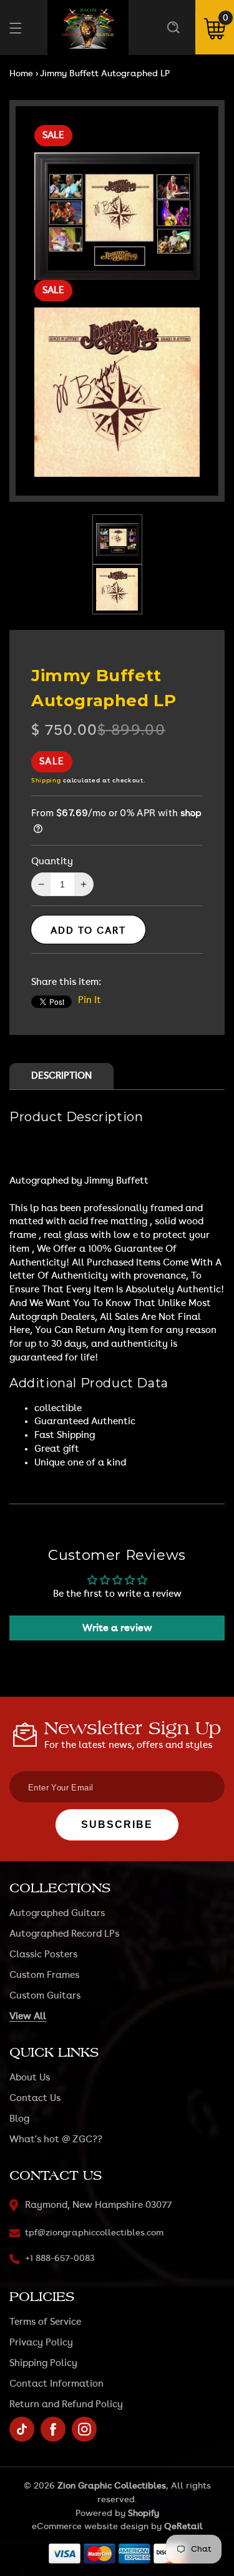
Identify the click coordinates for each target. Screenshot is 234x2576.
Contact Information (56, 2384)
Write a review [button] (117, 1628)
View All (28, 2016)
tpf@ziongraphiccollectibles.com (94, 2233)
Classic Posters (43, 1954)
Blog (19, 2119)
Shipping (46, 781)
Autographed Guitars (57, 1913)
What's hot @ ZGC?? (56, 2139)
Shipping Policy (43, 2363)
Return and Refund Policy (66, 2404)
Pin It (90, 1000)
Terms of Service (45, 2322)
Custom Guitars (45, 1996)
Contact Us (35, 2098)
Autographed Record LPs (64, 1934)
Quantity (52, 861)
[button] (173, 27)
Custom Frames (44, 1975)
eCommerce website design (90, 2527)
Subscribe (117, 1825)
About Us (30, 2078)
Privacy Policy (41, 2343)
